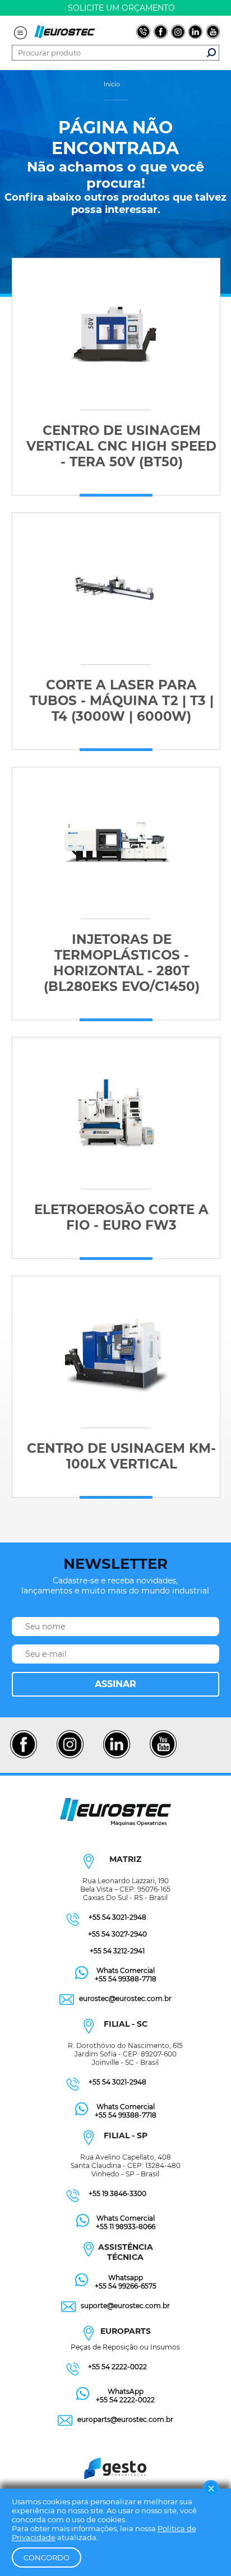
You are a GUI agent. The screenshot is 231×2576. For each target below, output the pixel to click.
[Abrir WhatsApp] (203, 2548)
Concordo (47, 2558)
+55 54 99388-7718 (126, 1979)
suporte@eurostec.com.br (125, 2306)
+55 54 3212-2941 (117, 1951)
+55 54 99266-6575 (126, 2286)
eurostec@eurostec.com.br (125, 1998)
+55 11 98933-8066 (126, 2227)
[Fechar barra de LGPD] (211, 2489)
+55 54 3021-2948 (117, 1917)
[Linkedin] (116, 1757)
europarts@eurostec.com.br (125, 2419)
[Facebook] (23, 1757)
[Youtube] (163, 1757)
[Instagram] (70, 1757)
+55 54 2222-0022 (117, 2367)
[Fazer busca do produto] (211, 53)
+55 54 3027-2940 (117, 1934)
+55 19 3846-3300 (117, 2193)
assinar (115, 1684)
